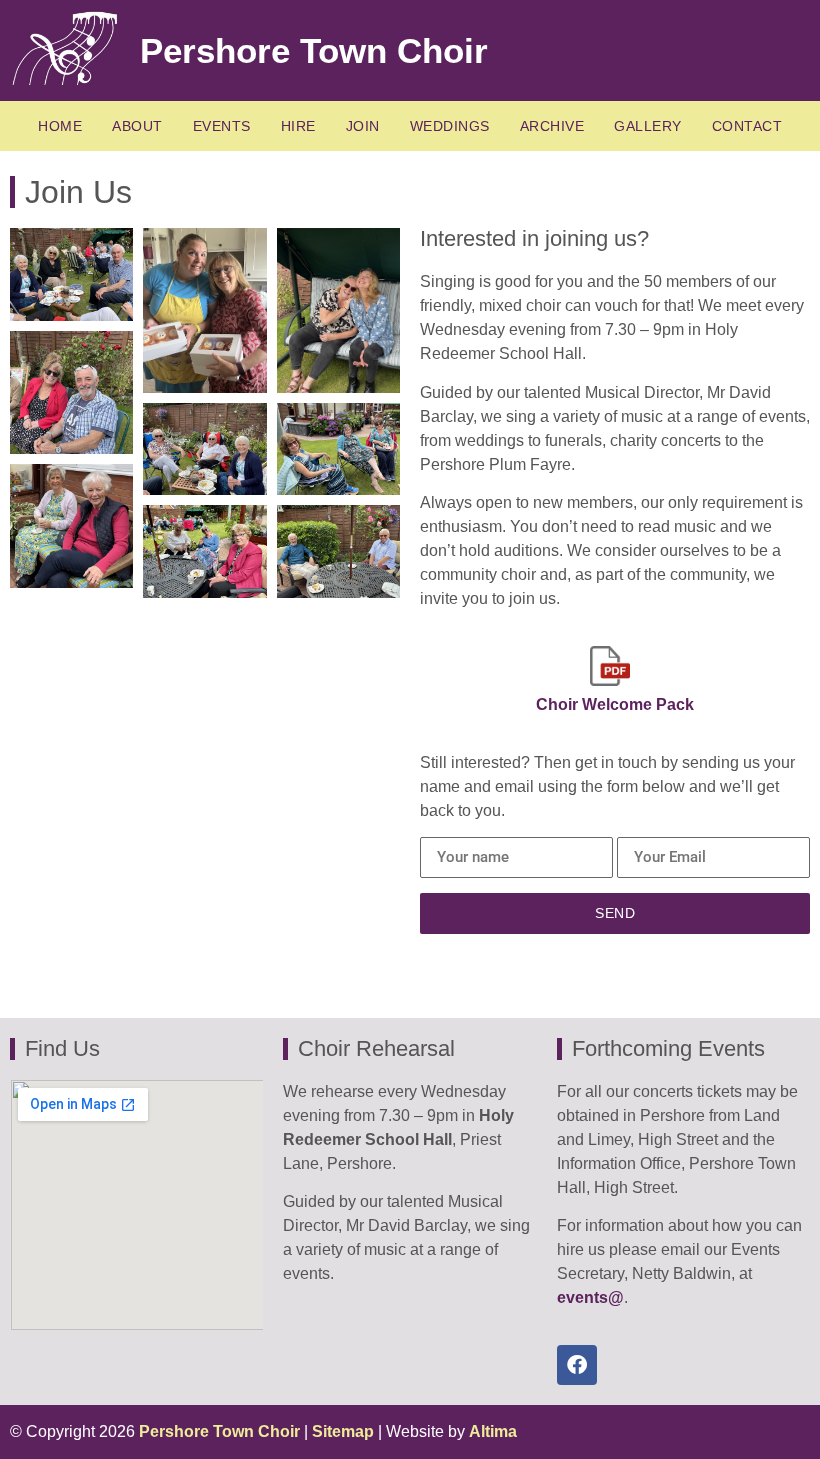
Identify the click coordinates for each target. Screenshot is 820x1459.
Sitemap (343, 1431)
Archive (552, 126)
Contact (747, 126)
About (137, 126)
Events (222, 126)
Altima (493, 1431)
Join (363, 126)
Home (60, 126)
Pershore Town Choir (314, 50)
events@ (590, 1297)
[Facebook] (577, 1365)
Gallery (648, 126)
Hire (298, 126)
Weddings (450, 126)
